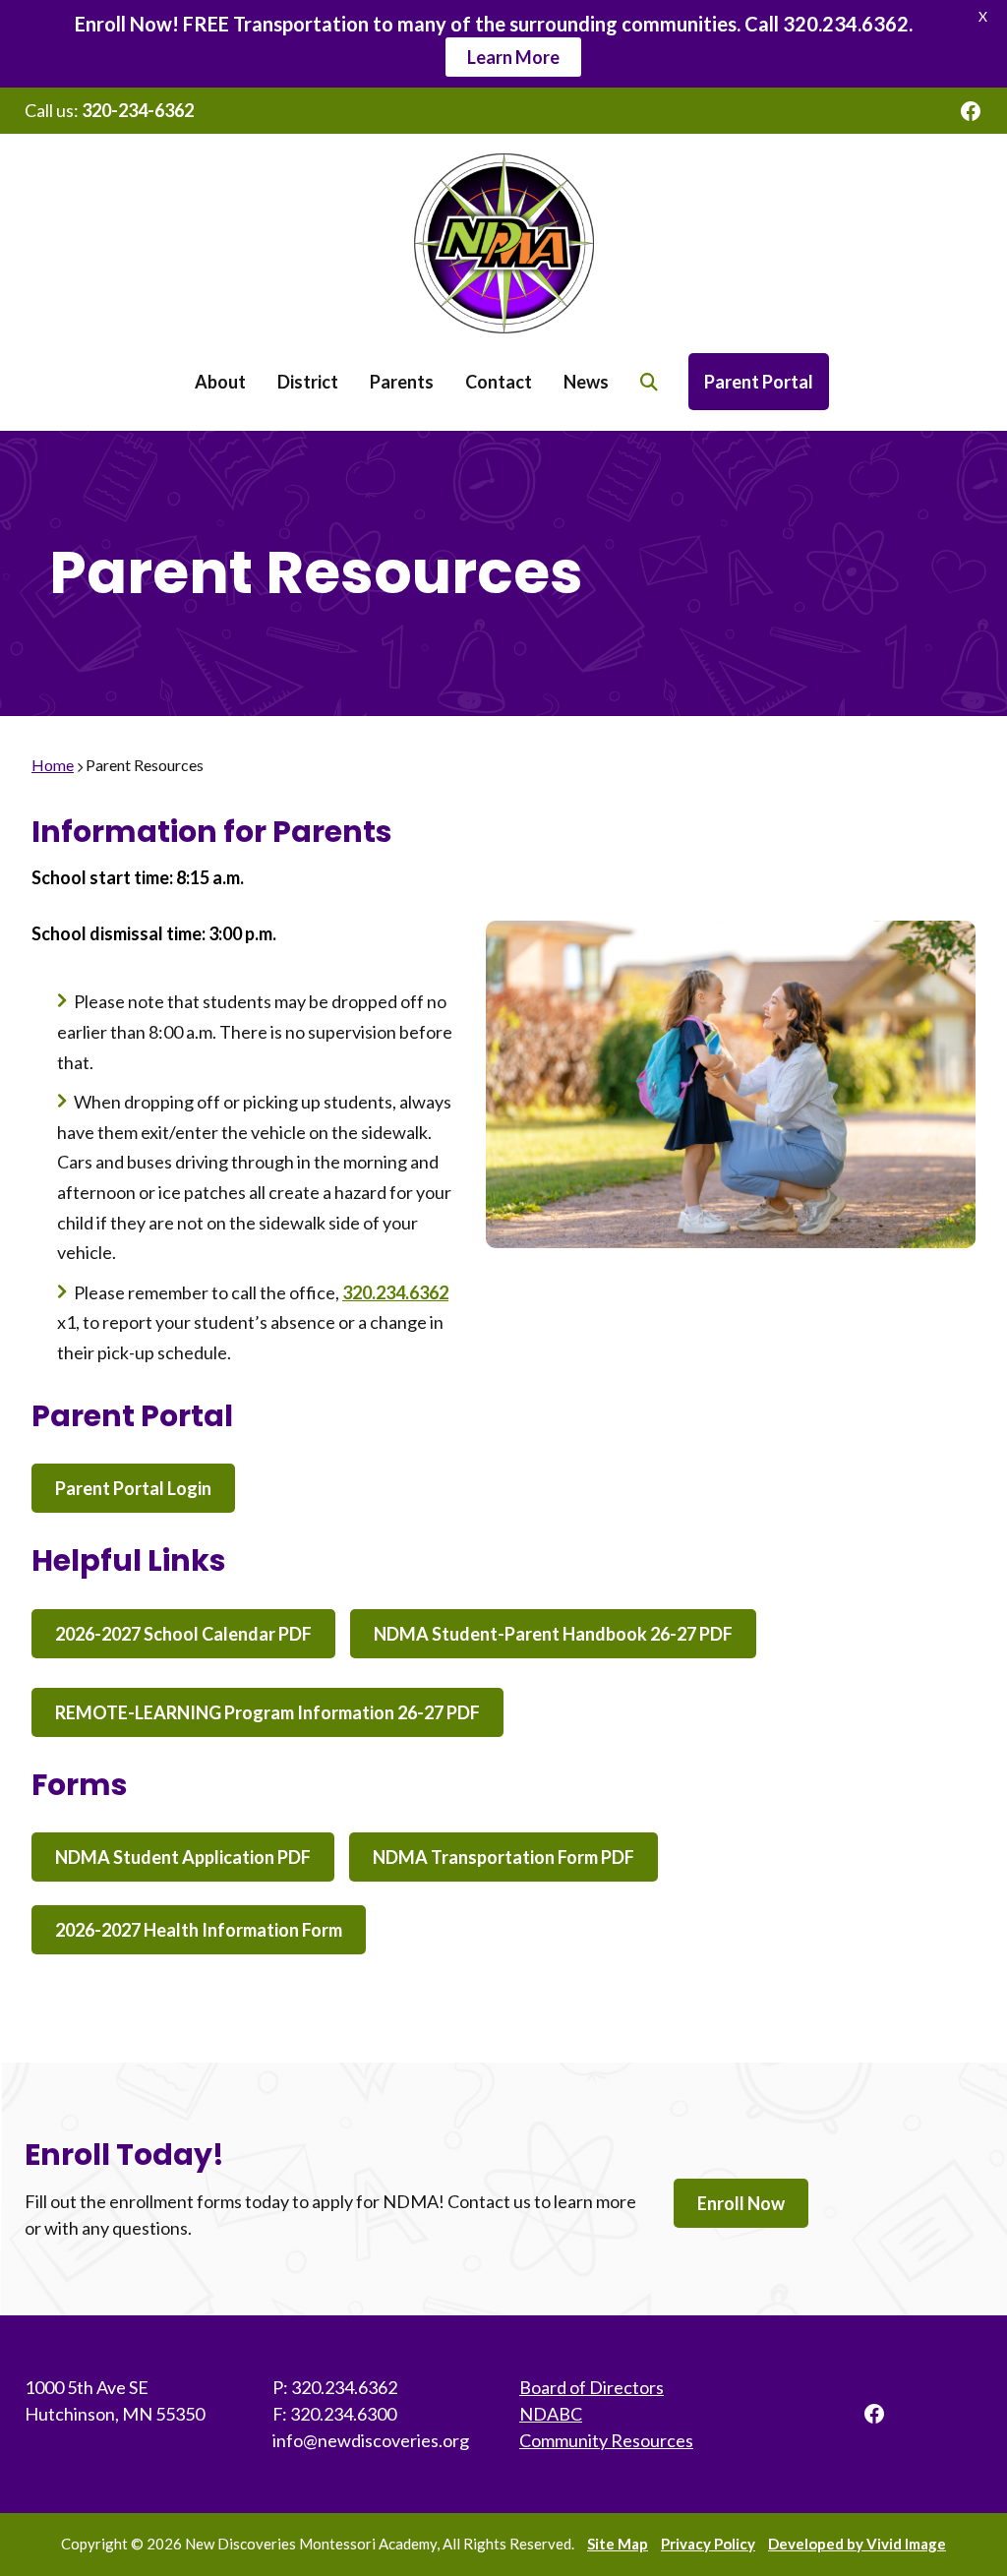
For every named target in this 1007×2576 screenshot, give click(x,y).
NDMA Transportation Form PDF (503, 1857)
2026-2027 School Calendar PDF (183, 1634)
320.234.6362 (395, 1292)
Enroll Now (741, 2203)
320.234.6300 (343, 2414)
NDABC (551, 2414)
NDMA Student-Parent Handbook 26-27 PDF (553, 1634)
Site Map (618, 2544)
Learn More (513, 57)
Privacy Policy (708, 2544)
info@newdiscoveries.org (371, 2440)
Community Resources (606, 2440)
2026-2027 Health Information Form (199, 1930)
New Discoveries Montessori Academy (503, 243)
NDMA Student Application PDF (183, 1857)
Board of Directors (592, 2387)
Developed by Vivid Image (857, 2544)
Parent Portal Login (133, 1488)
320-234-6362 (138, 110)
